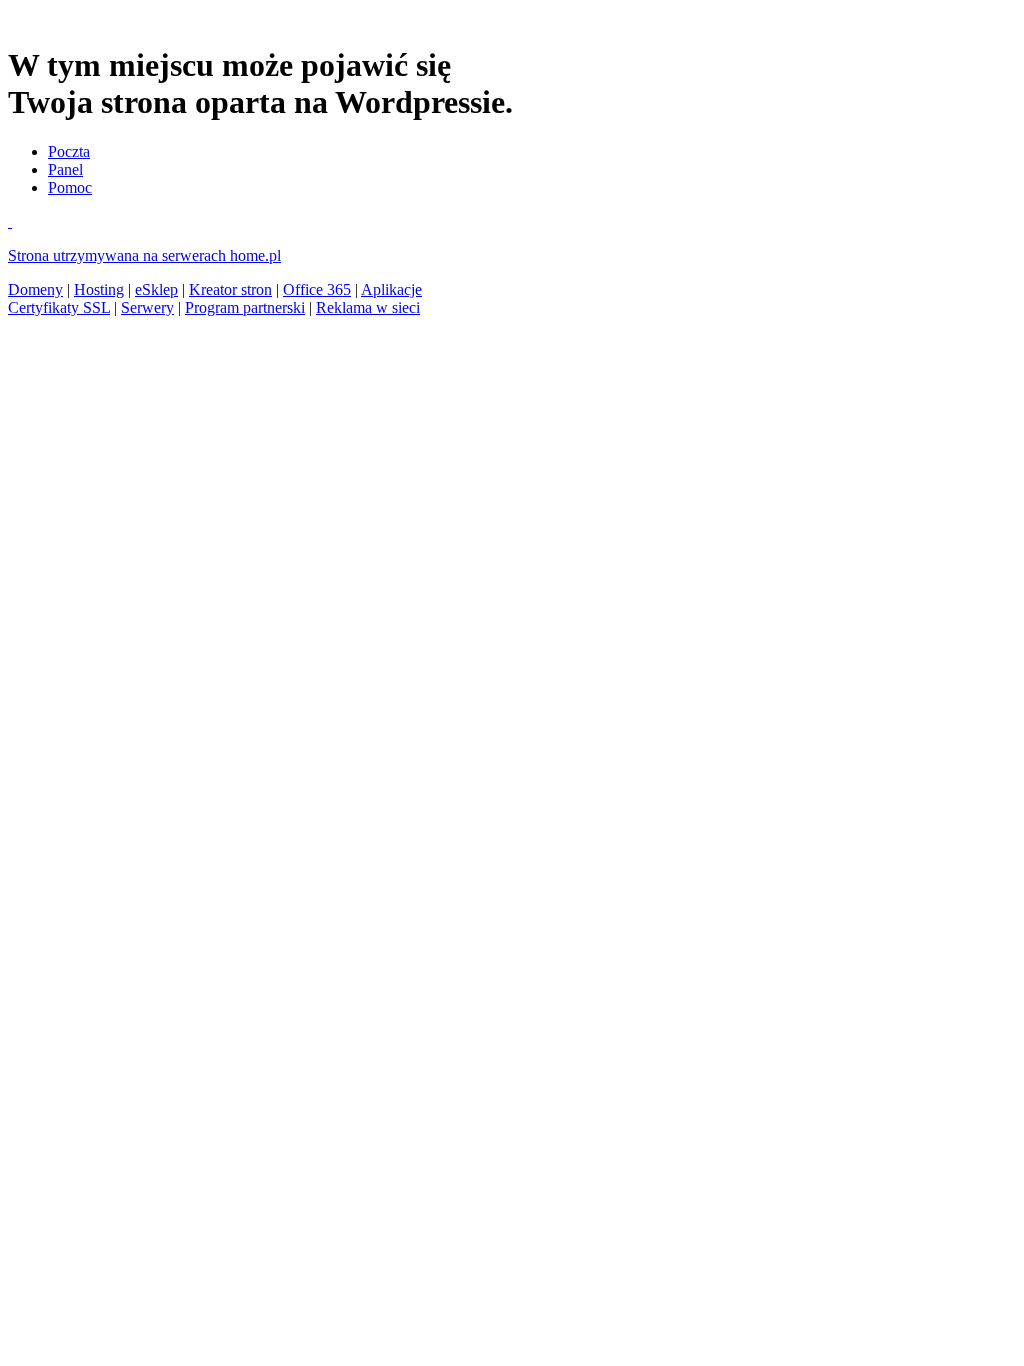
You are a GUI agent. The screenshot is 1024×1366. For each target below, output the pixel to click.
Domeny (35, 289)
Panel (65, 169)
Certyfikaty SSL (59, 307)
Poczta (69, 151)
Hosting (99, 289)
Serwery (147, 307)
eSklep (156, 289)
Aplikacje (391, 289)
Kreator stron (230, 289)
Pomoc (70, 187)
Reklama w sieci (368, 307)
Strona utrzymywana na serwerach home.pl (144, 255)
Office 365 (317, 289)
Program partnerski (245, 307)
